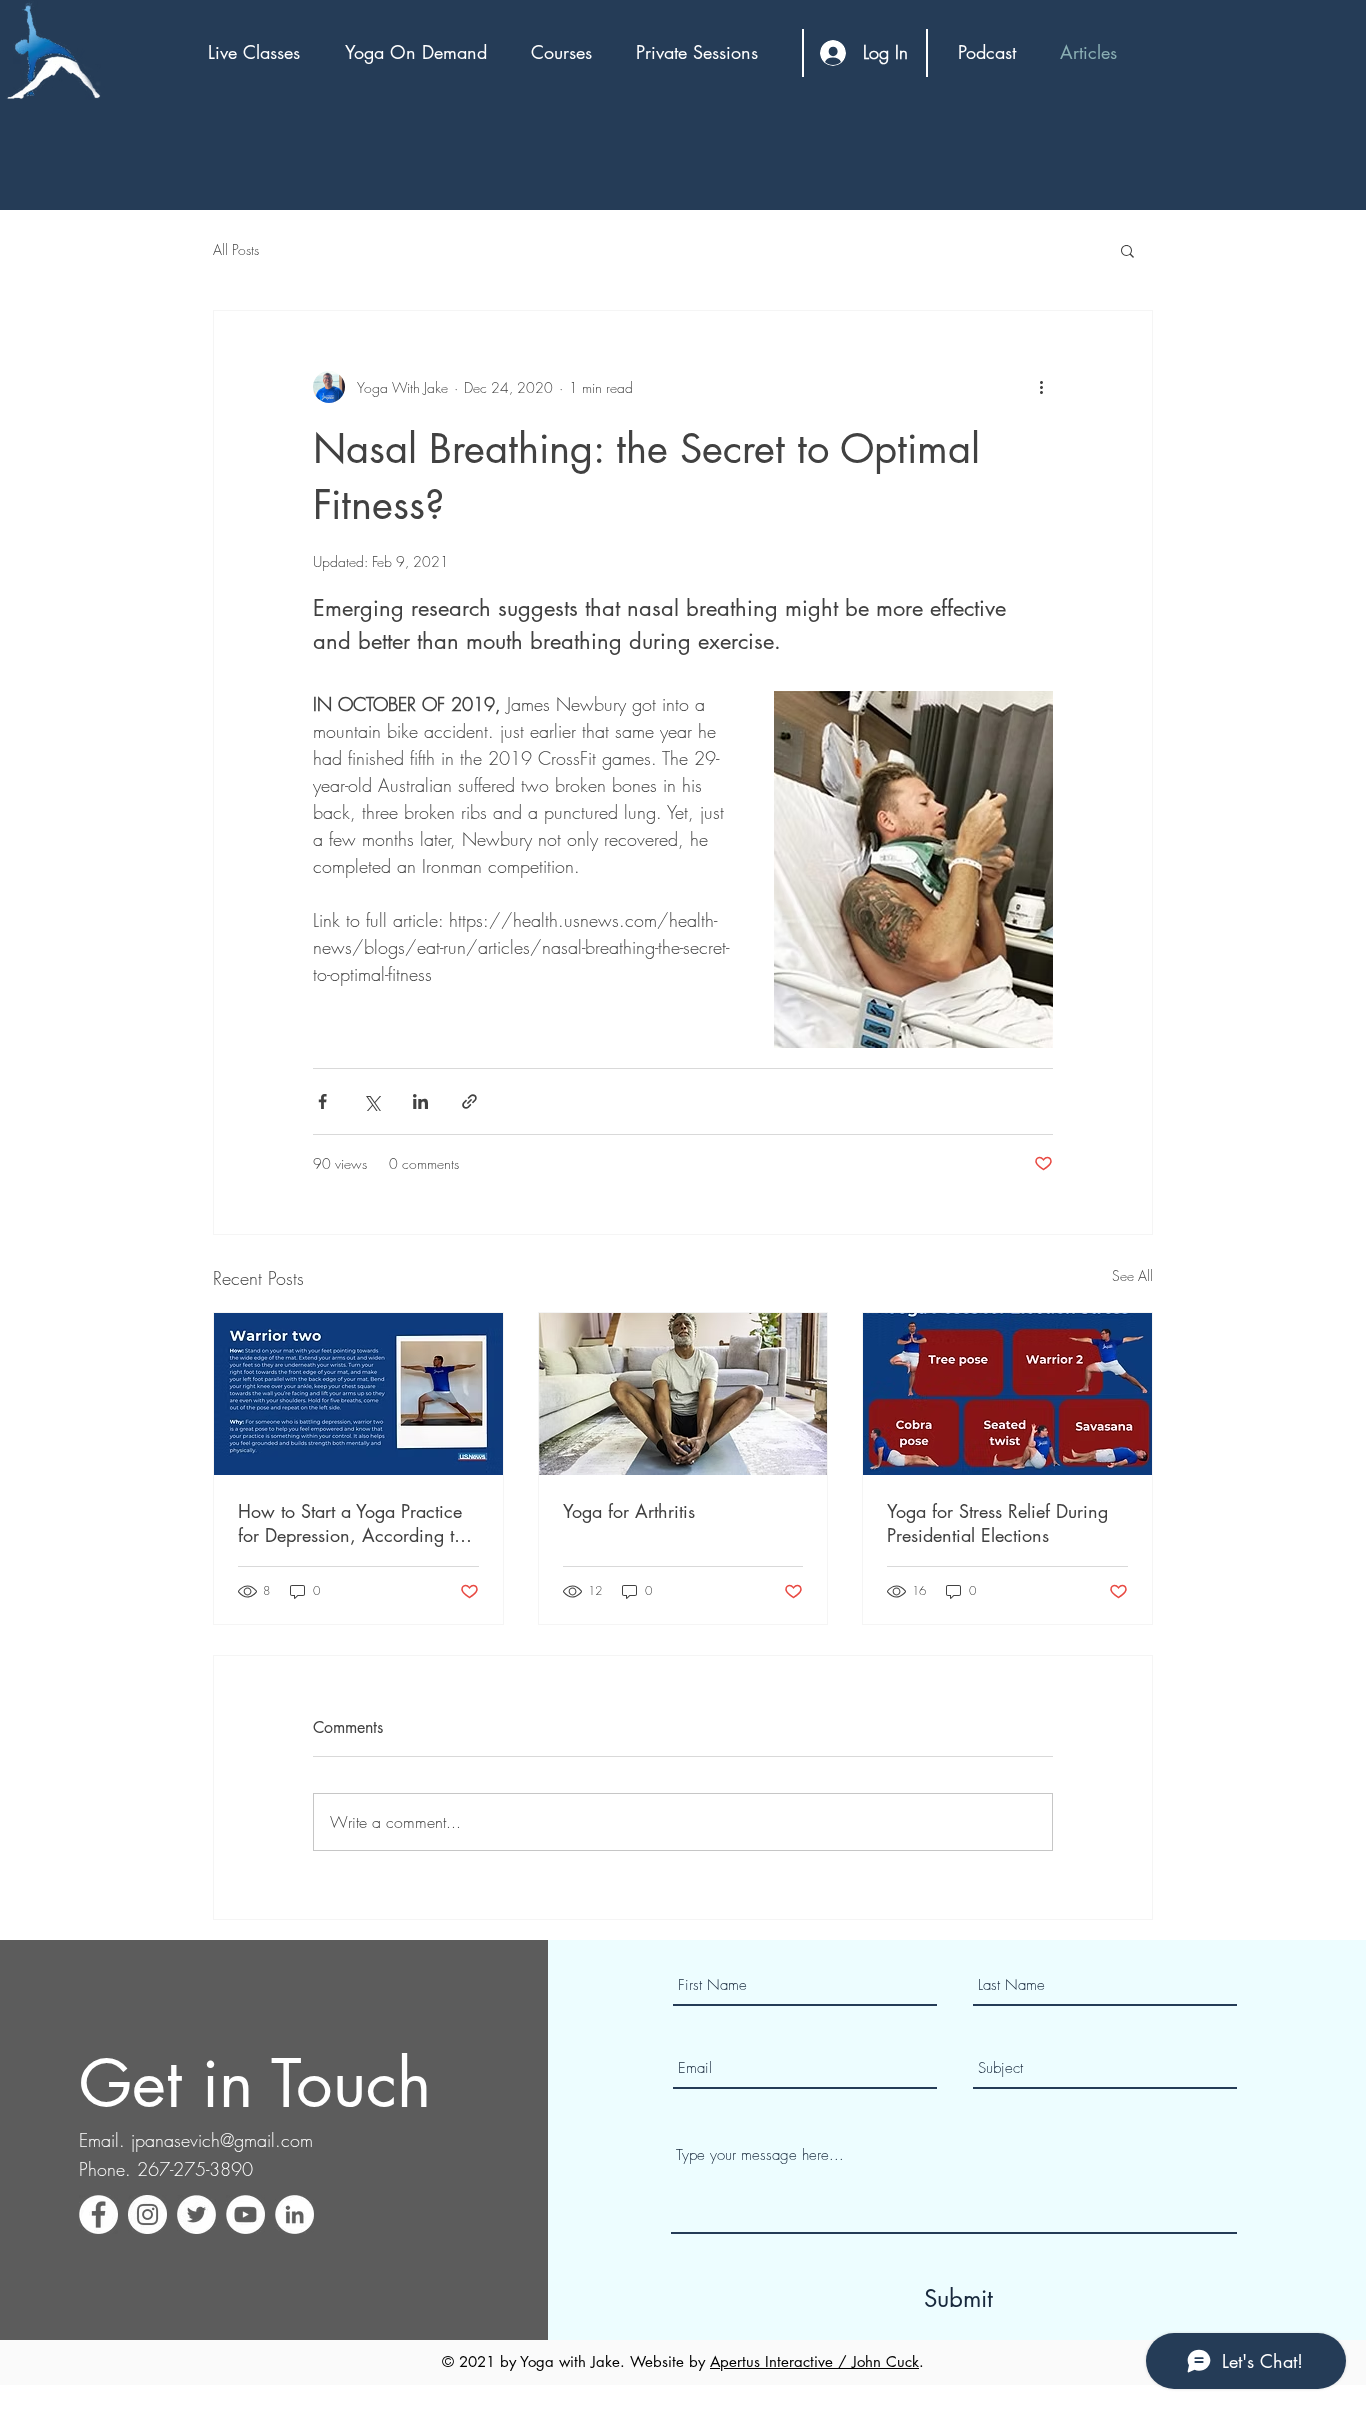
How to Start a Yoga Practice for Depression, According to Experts (351, 1523)
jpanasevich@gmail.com (222, 2140)
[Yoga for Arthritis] (683, 1394)
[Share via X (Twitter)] (371, 1101)
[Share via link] (469, 1101)
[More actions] (1041, 387)
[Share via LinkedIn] (420, 1101)
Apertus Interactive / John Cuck (814, 2361)
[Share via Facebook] (322, 1101)
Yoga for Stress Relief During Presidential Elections (997, 1523)
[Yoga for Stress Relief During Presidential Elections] (1007, 1394)
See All (1132, 1275)
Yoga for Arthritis (629, 1511)
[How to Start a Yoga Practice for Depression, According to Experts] (358, 1394)
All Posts (236, 249)
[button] (261, 52)
